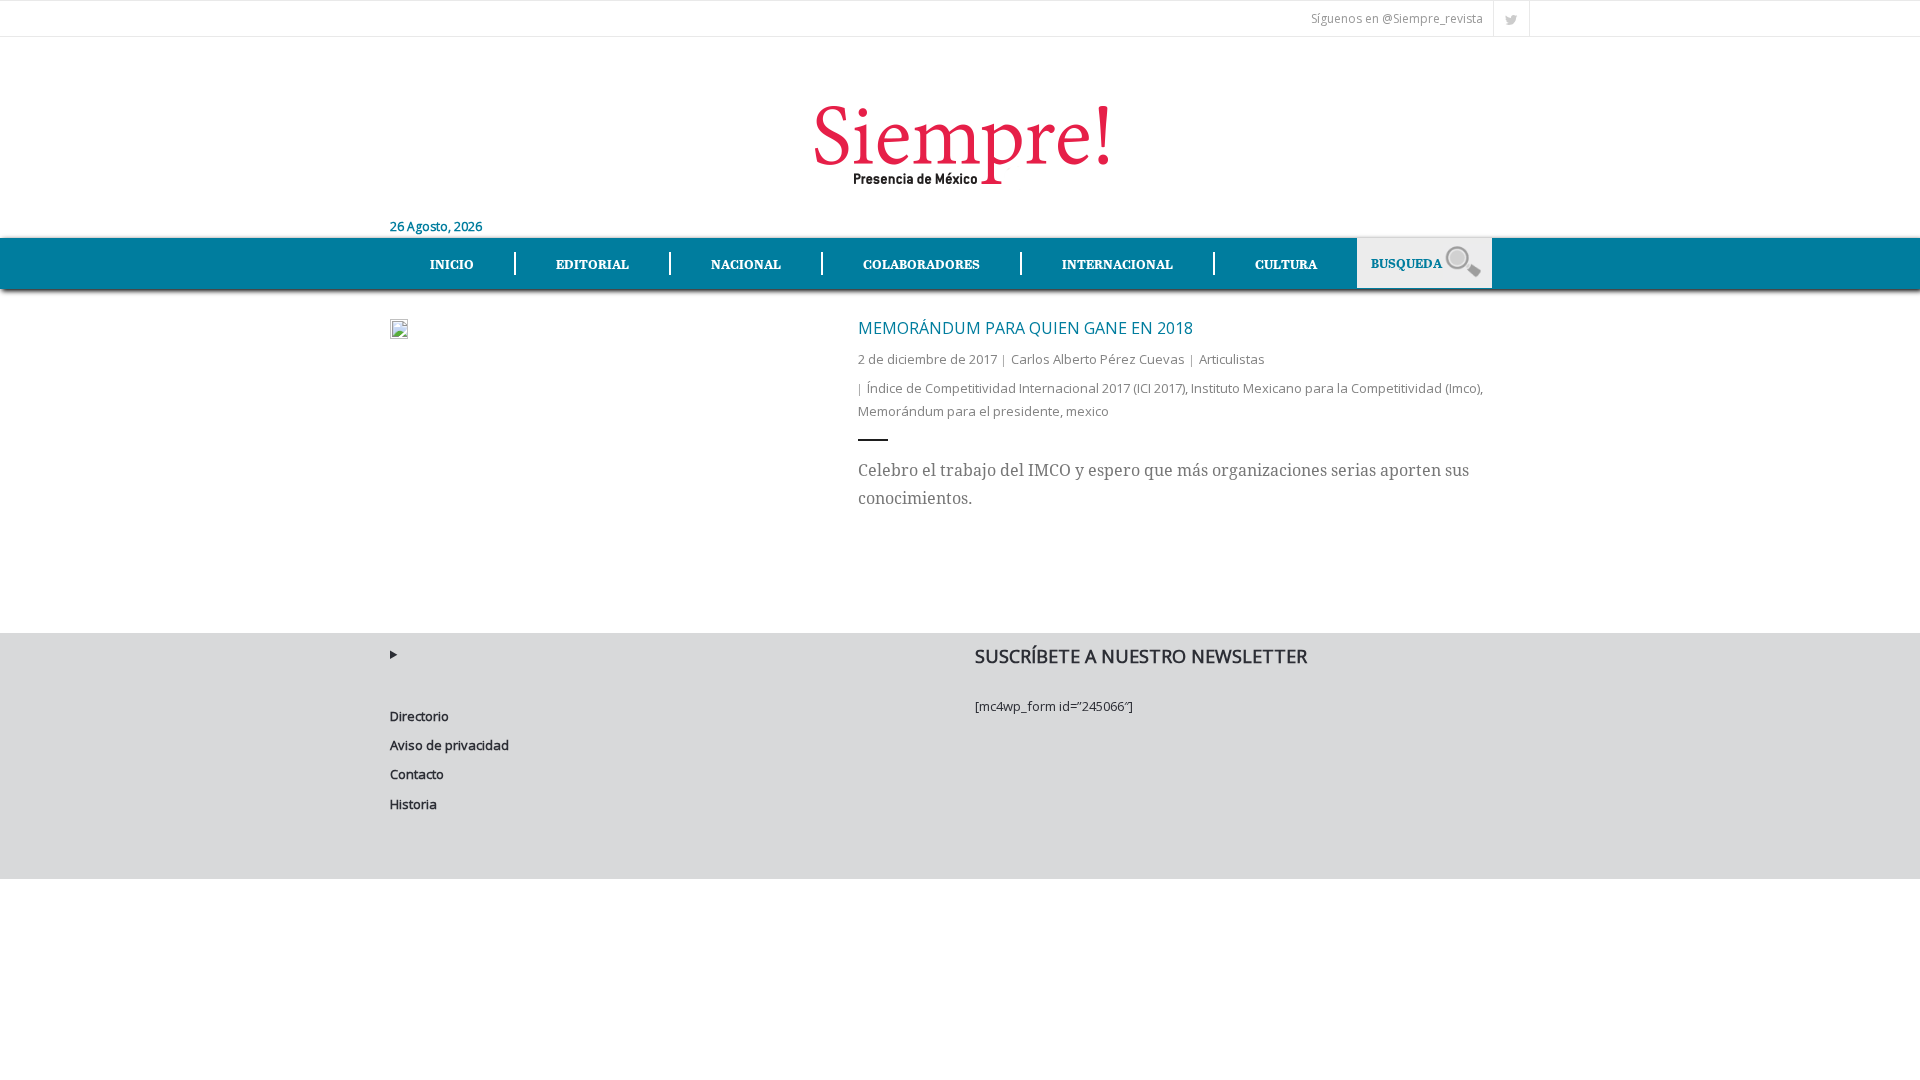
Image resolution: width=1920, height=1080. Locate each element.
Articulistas (1232, 359)
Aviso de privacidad (449, 745)
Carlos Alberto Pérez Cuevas (1098, 359)
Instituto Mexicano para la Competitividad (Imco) (1335, 388)
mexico (1087, 411)
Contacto (417, 774)
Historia (413, 804)
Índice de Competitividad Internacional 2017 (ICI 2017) (1026, 388)
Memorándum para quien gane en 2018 (1025, 328)
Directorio (419, 716)
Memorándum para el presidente (959, 411)
